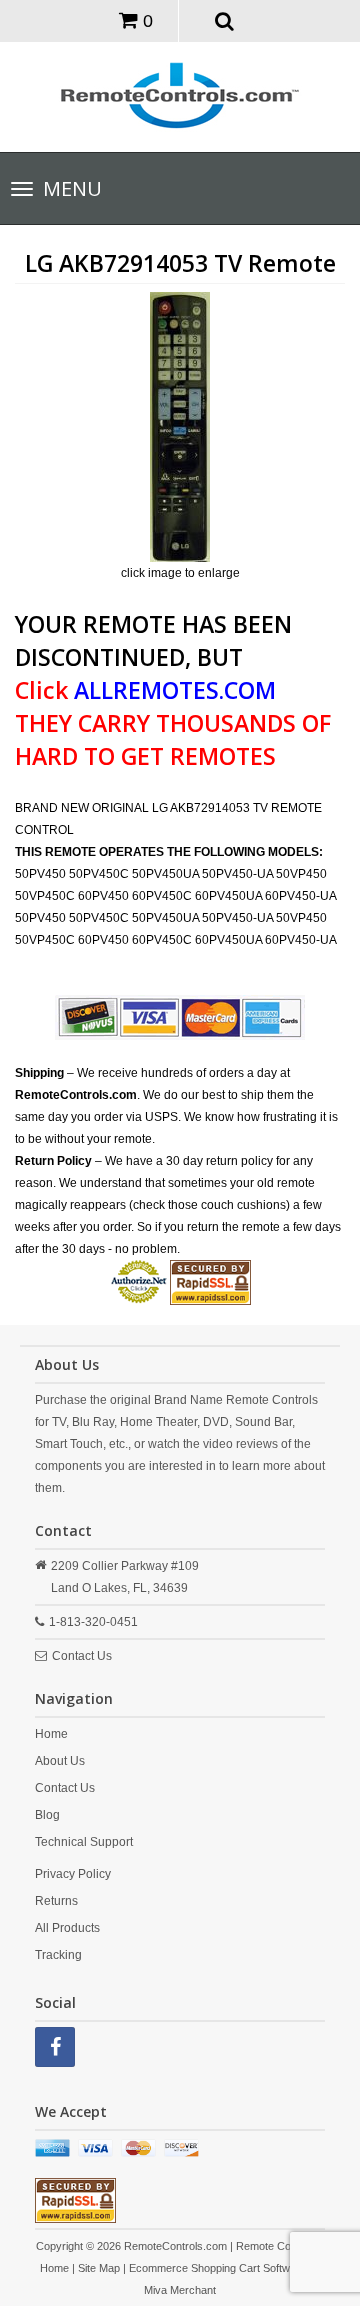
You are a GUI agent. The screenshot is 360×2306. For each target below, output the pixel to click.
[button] (224, 20)
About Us (60, 1761)
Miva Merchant (180, 2290)
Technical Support (84, 1842)
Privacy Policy (73, 1874)
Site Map (99, 2268)
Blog (47, 1815)
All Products (67, 1928)
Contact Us (82, 1656)
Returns (56, 1901)
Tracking (58, 1955)
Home (51, 1734)
